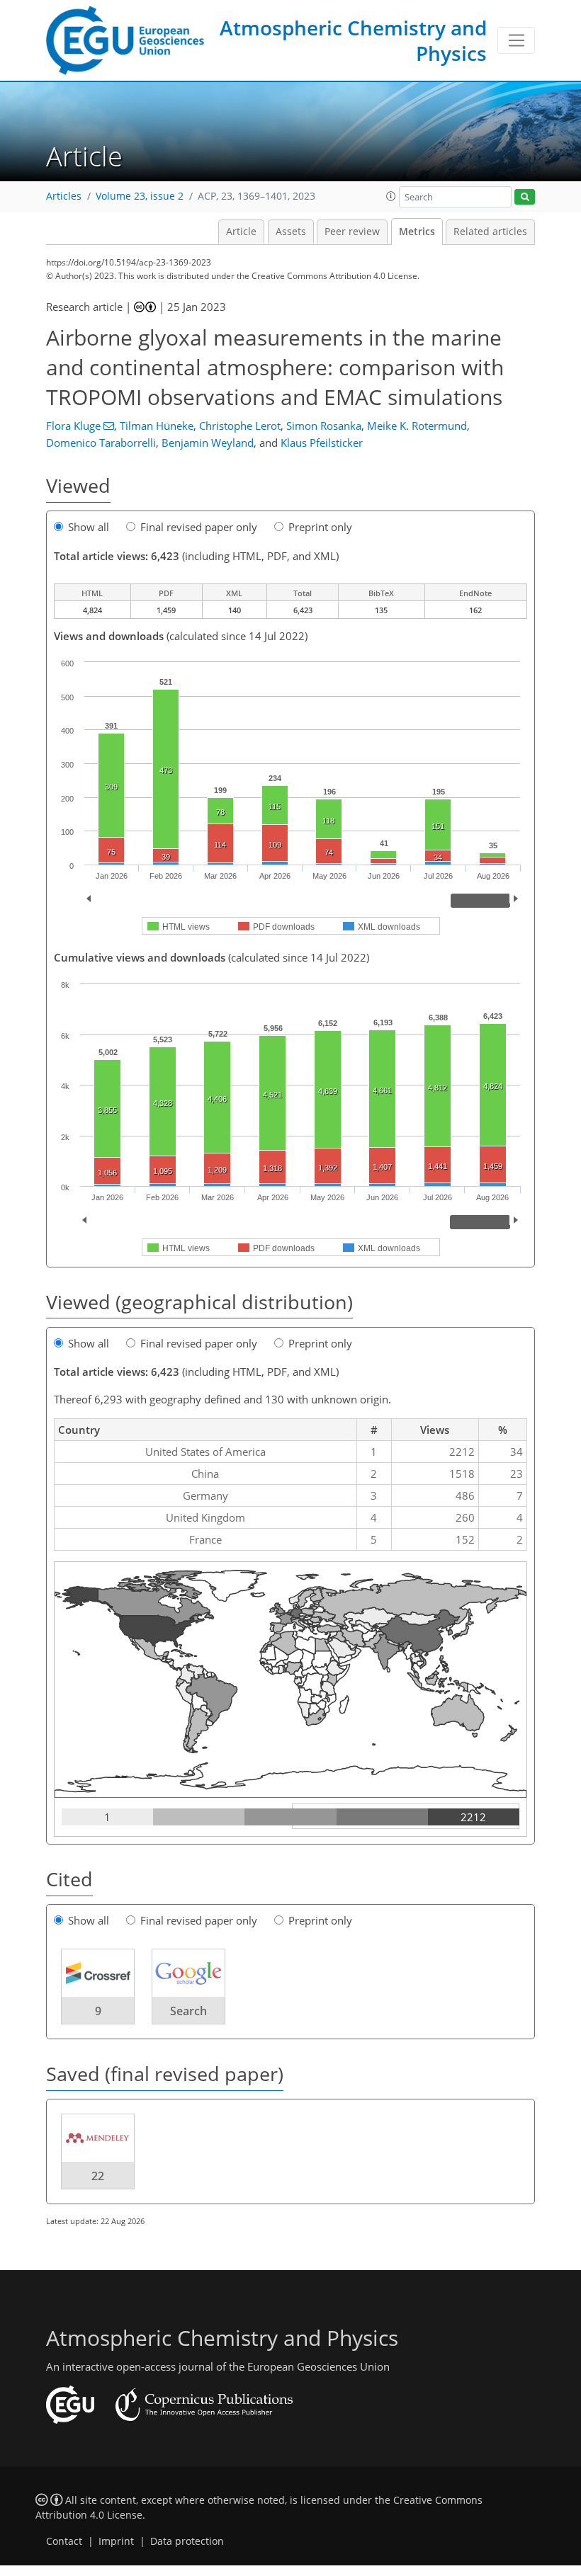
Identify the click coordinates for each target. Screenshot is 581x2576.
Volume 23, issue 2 (140, 196)
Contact (64, 2541)
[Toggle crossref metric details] (98, 1973)
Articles (64, 196)
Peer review (352, 232)
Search (188, 2011)
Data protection (187, 2541)
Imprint (116, 2541)
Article (241, 232)
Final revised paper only (199, 527)
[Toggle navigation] (516, 40)
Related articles (490, 232)
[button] (391, 196)
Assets (291, 232)
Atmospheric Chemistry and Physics (353, 40)
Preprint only (320, 527)
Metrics (417, 232)
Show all (89, 527)
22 (98, 2176)
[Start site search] (525, 197)
